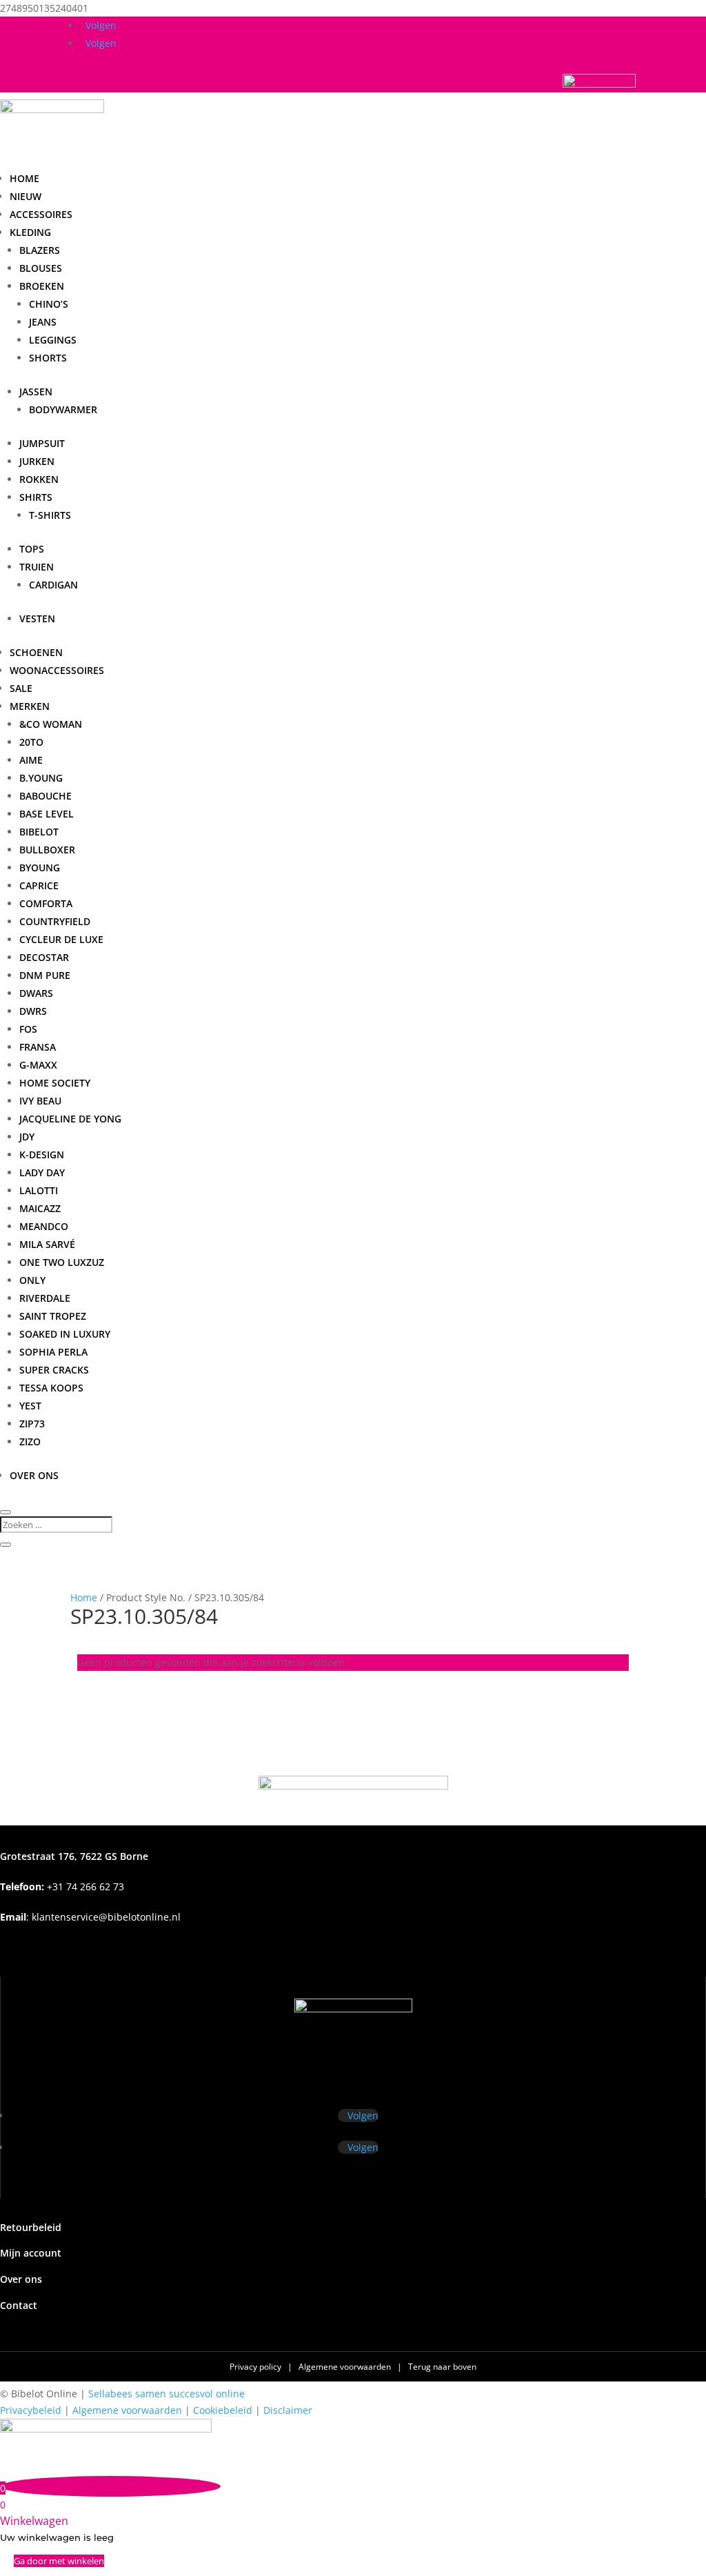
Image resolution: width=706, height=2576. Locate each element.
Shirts (36, 497)
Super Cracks (54, 1370)
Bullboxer (47, 850)
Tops (32, 549)
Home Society (55, 1083)
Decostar (44, 957)
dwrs (33, 1011)
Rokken (39, 479)
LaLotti (39, 1190)
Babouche (46, 796)
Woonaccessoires (57, 670)
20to (31, 742)
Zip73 (32, 1424)
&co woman (51, 724)
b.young (41, 778)
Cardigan (53, 585)
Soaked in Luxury (65, 1334)
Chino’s (49, 304)
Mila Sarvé (47, 1244)
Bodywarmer (63, 409)
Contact (19, 2305)
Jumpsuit (42, 443)
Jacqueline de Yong (70, 1119)
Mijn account (31, 2253)
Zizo (30, 1441)
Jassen (36, 392)
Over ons (34, 1475)
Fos (28, 1029)
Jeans (43, 322)
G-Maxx (38, 1065)
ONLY (32, 1280)
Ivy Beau (40, 1101)
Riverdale (45, 1298)
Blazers (40, 250)
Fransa (38, 1047)
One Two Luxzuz (62, 1262)
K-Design (42, 1155)
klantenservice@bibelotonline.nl (106, 1917)
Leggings (53, 340)
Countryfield (55, 921)
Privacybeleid (31, 2410)
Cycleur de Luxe (61, 939)
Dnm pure (45, 975)
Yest (30, 1406)
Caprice (39, 885)
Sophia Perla (53, 1352)
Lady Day (42, 1172)
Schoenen (36, 652)
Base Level (47, 814)
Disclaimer (288, 2410)
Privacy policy (256, 2367)
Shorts (48, 358)
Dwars (36, 993)
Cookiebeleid (223, 2410)
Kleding (30, 232)
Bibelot (39, 832)
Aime (31, 760)
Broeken (42, 286)
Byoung (40, 868)
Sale (21, 688)
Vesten (37, 618)
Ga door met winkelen (59, 2561)
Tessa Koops (51, 1388)
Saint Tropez (53, 1316)
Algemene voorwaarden (346, 2367)
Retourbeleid (31, 2227)
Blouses (41, 268)
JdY (27, 1137)
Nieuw (26, 196)
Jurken (37, 461)
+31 (62, 1886)
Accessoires (41, 214)
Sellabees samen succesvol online (167, 2394)
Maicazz (40, 1208)
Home (24, 178)
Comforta (46, 903)
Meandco (44, 1226)
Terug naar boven (442, 2367)
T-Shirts (50, 515)
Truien (37, 567)
